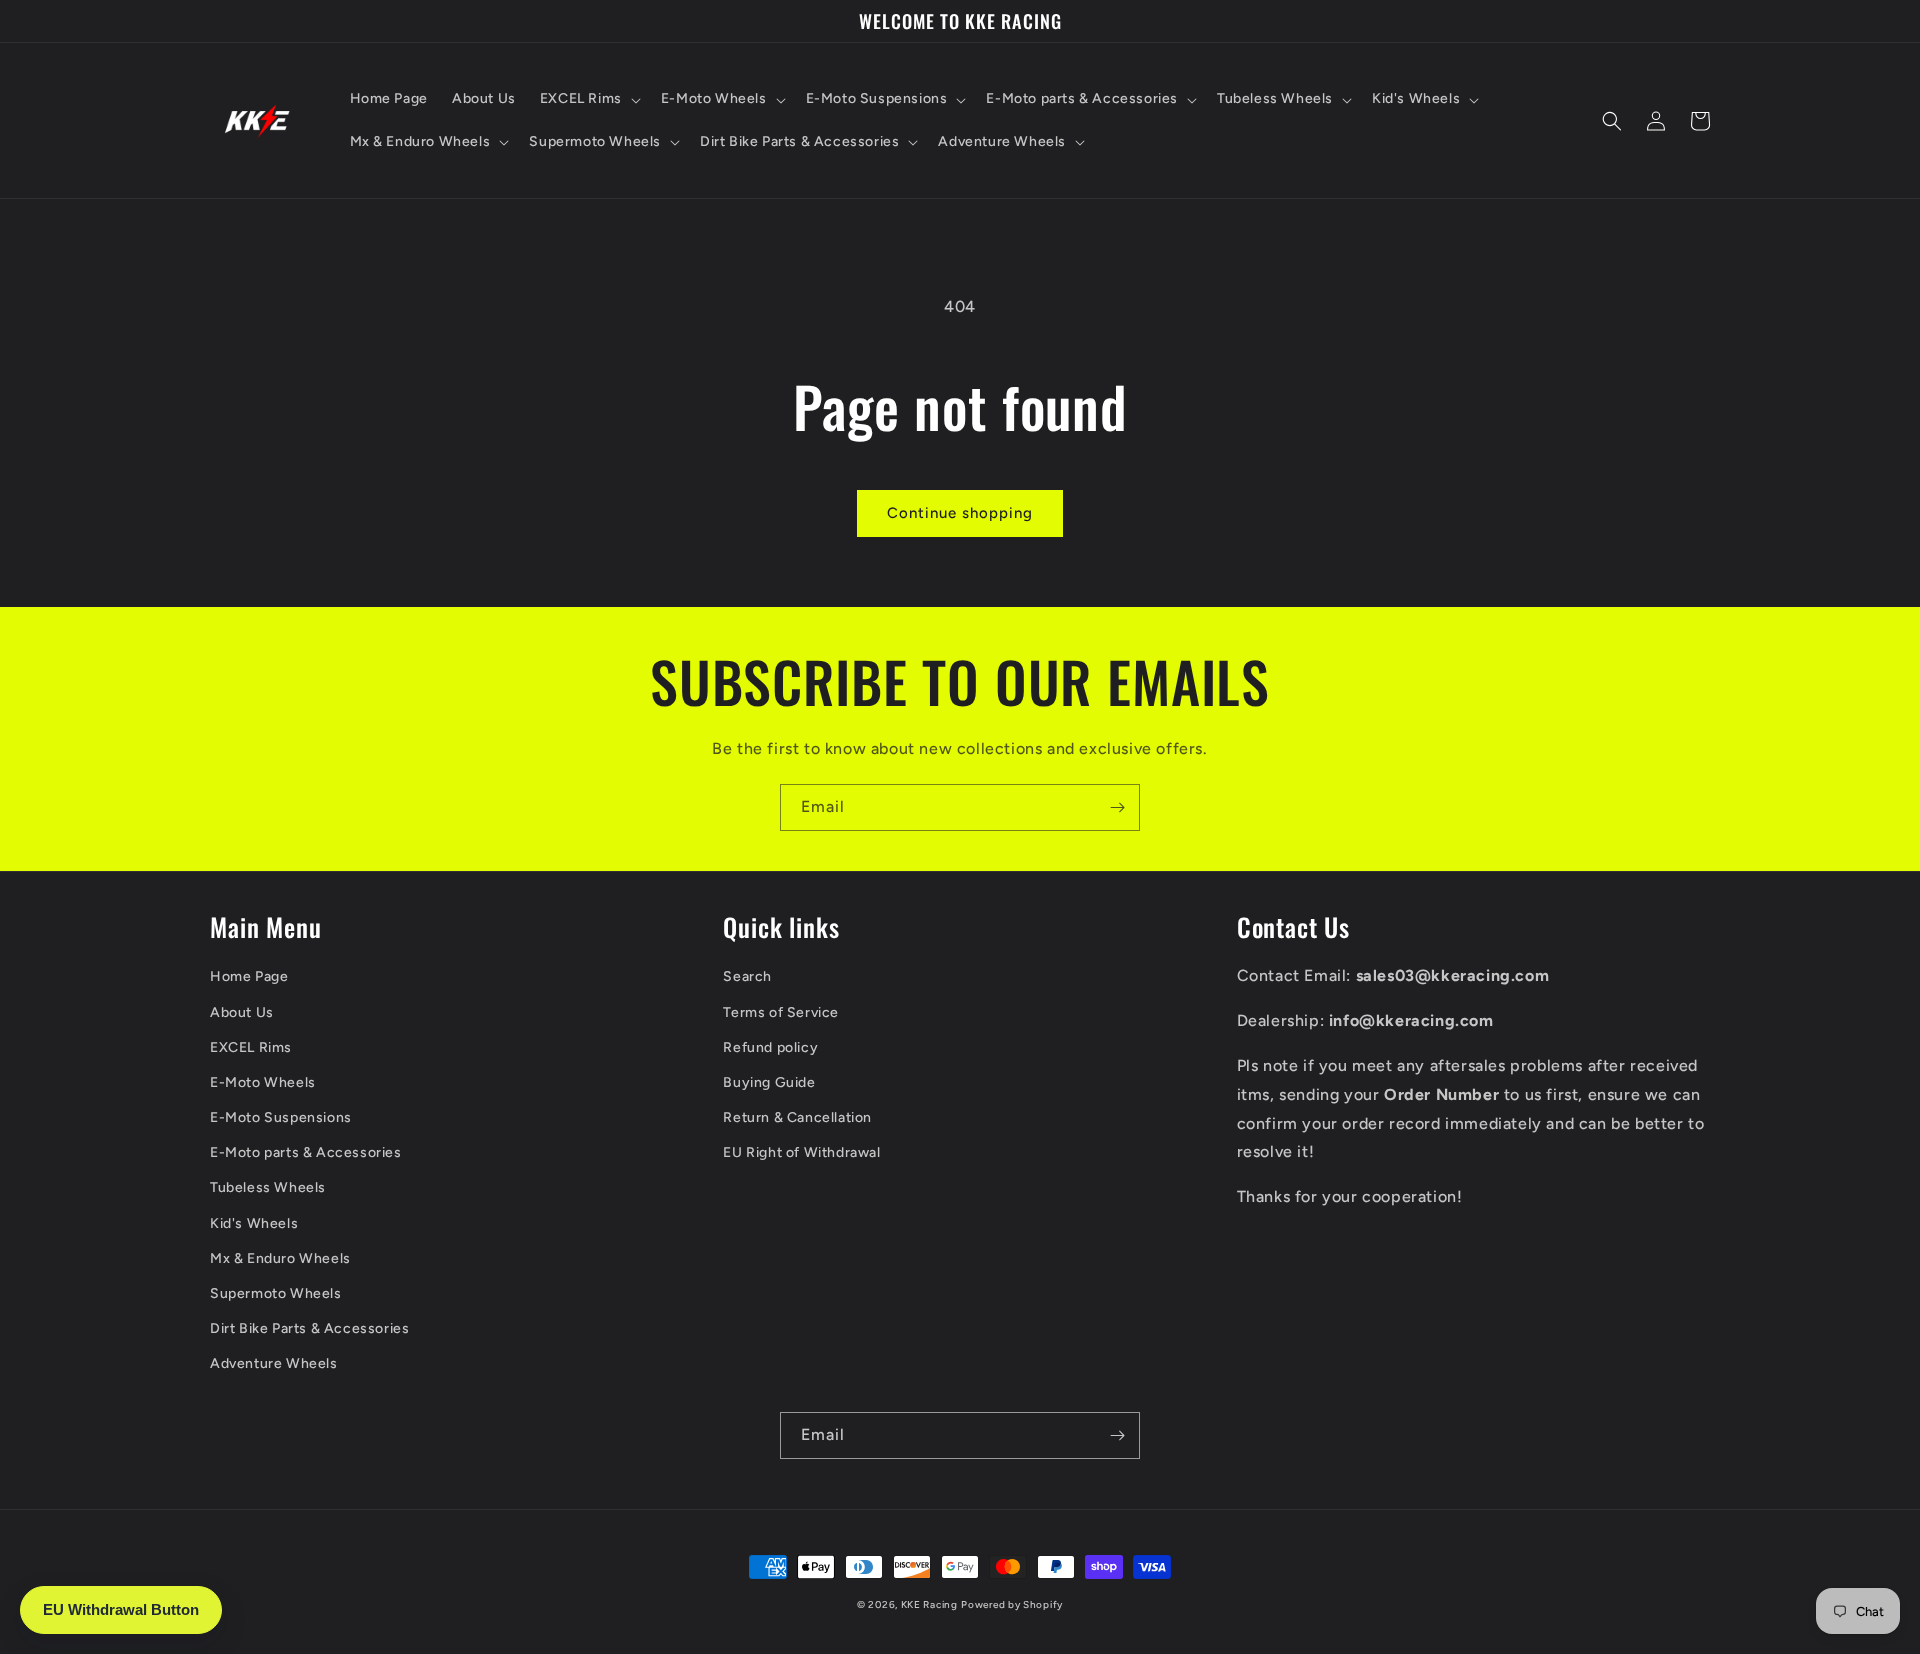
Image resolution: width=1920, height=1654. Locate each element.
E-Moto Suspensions (281, 1117)
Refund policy (770, 1047)
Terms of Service (781, 1012)
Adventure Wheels (274, 1363)
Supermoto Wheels (276, 1293)
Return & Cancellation (797, 1117)
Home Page (249, 976)
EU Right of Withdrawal (801, 1152)
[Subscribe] (1117, 807)
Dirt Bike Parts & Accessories (309, 1328)
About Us (242, 1012)
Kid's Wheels (254, 1223)
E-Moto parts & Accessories (306, 1152)
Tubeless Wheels (268, 1187)
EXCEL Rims (251, 1047)
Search (747, 976)
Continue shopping (960, 513)
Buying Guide (769, 1082)
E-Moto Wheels (263, 1082)
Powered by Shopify (1012, 1604)
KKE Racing (929, 1604)
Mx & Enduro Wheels (280, 1258)
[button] (588, 99)
